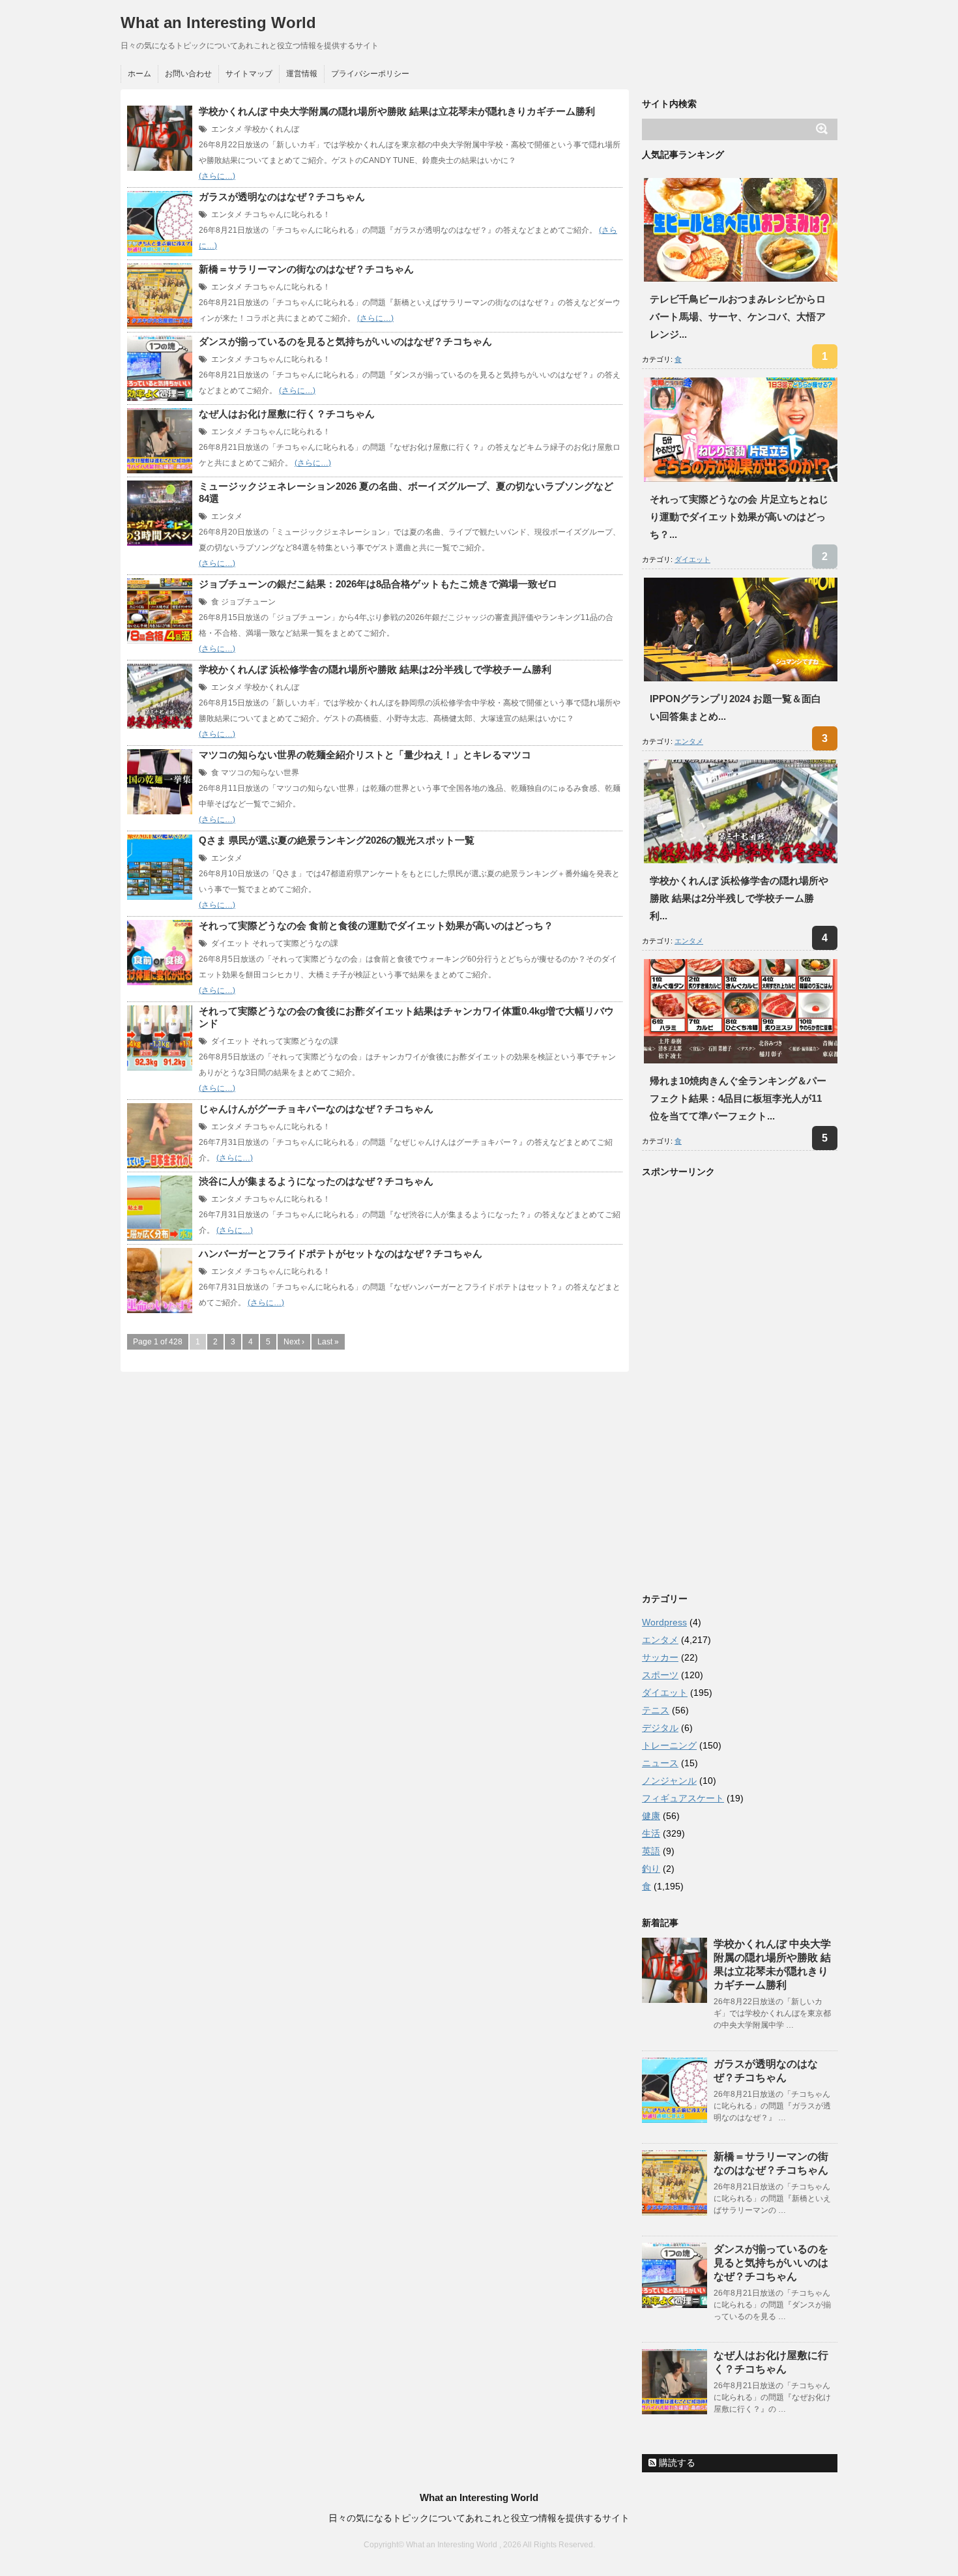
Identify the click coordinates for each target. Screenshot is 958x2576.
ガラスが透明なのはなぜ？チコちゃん (282, 197)
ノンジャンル (669, 1781)
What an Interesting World (218, 22)
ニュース (660, 1763)
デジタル (660, 1728)
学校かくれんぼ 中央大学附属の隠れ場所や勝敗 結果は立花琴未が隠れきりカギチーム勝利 (397, 111)
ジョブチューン (248, 602)
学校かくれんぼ (272, 129)
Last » (328, 1342)
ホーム (139, 74)
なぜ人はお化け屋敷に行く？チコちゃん (287, 414)
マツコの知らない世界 (260, 773)
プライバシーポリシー (370, 74)
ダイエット (231, 943)
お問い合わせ (188, 74)
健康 (651, 1816)
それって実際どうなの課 (295, 943)
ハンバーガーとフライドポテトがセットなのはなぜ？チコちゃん (341, 1253)
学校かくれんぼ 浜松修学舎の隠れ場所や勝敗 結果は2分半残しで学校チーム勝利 (375, 669)
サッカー (660, 1657)
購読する (676, 2463)
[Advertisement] (740, 1382)
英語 (651, 1851)
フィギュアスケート (683, 1798)
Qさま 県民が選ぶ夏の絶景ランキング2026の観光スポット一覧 (337, 840)
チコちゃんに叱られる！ (287, 215)
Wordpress (664, 1622)
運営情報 (302, 74)
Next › (294, 1342)
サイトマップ (249, 74)
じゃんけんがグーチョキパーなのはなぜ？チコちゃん (316, 1109)
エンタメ (227, 129)
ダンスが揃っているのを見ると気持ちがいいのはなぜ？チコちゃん (345, 341)
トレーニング (669, 1745)
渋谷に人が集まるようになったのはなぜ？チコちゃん (316, 1181)
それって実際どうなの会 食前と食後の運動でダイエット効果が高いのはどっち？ (376, 925)
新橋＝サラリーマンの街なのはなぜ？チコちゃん (306, 269)
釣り (651, 1869)
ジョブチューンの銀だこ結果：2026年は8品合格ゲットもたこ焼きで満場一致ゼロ (378, 584)
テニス (656, 1710)
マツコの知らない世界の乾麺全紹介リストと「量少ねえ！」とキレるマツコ (365, 755)
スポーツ (660, 1675)
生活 (651, 1833)
